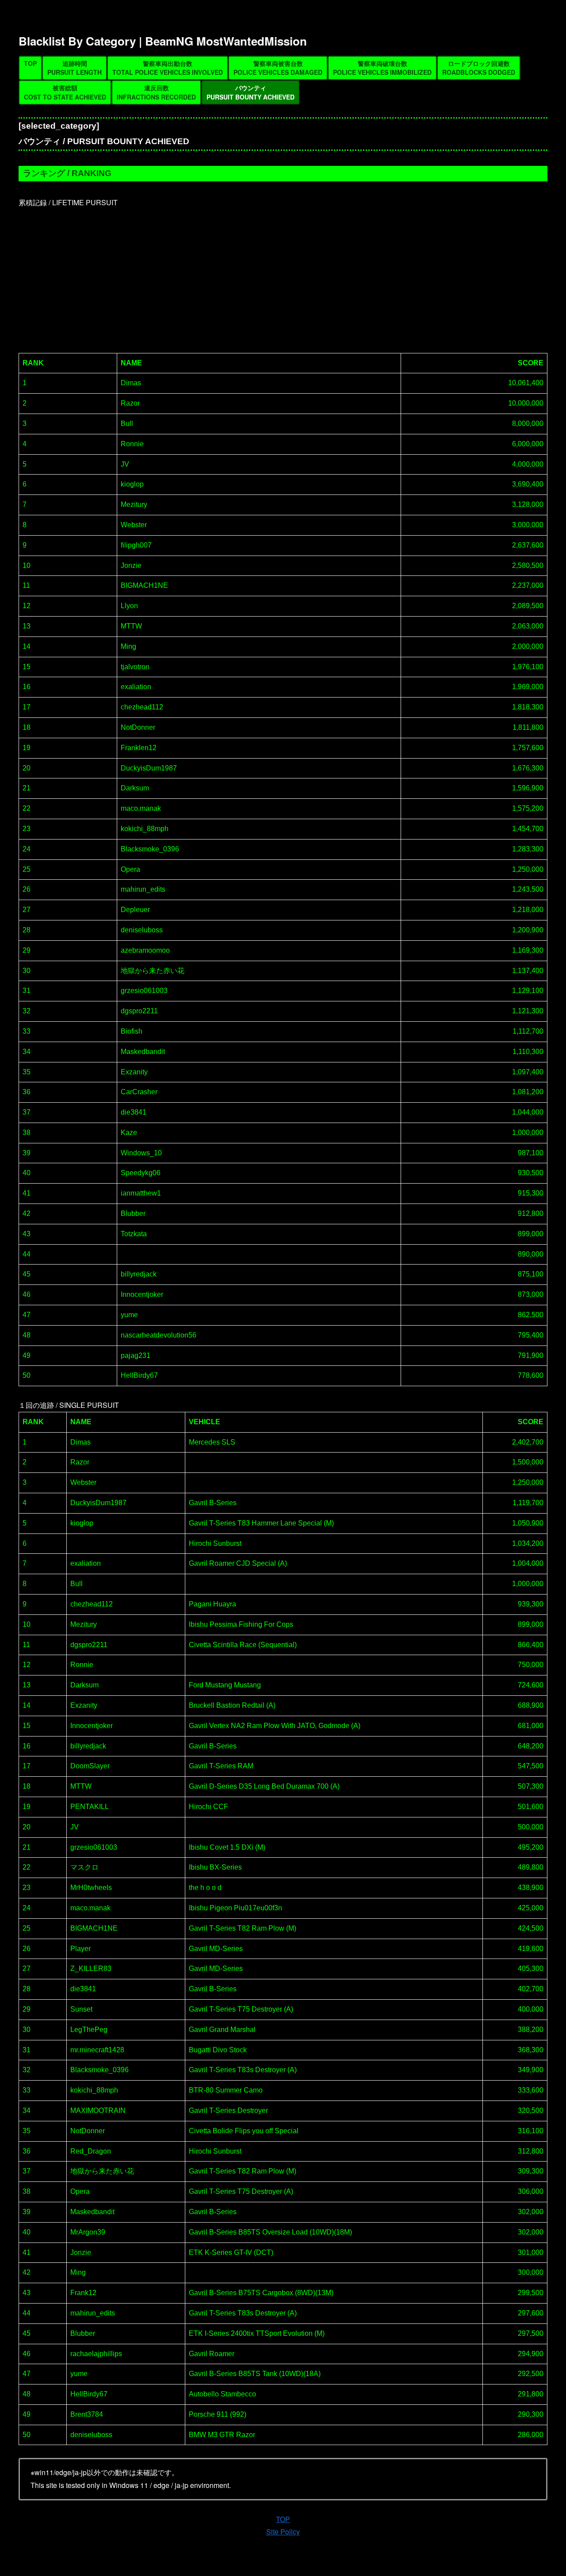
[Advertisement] (283, 276)
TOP (283, 2519)
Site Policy (283, 2532)
